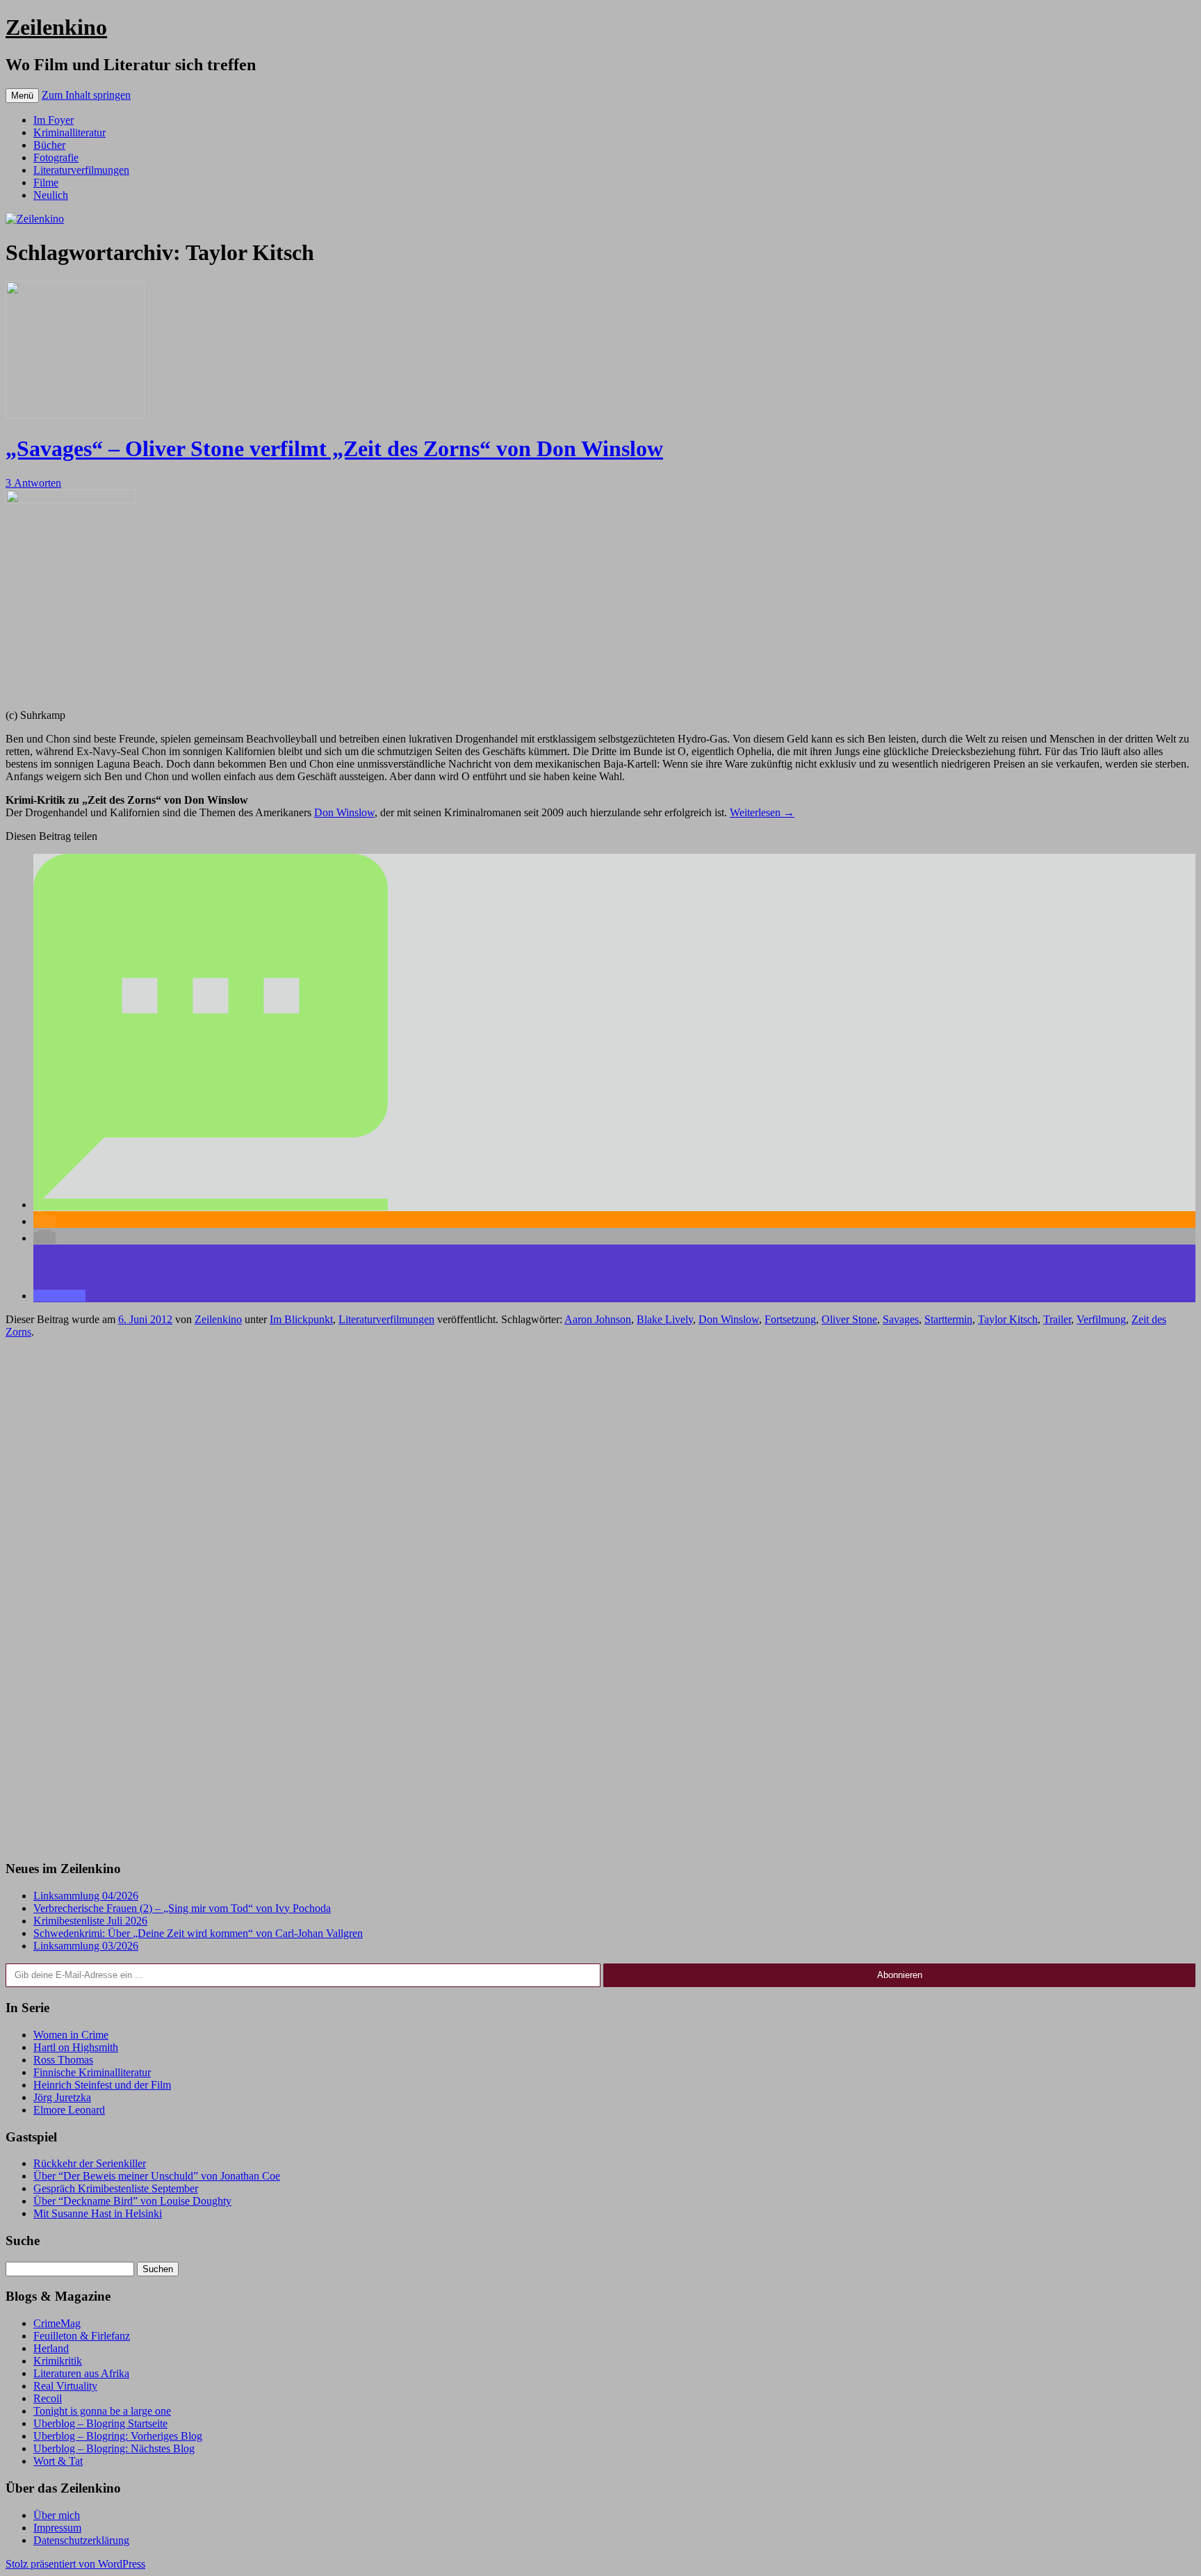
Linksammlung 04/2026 (86, 1896)
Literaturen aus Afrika (81, 2373)
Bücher (49, 145)
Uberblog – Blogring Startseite (100, 2423)
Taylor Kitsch (1008, 1319)
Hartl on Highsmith (76, 2047)
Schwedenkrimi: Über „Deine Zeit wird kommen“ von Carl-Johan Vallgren (198, 1933)
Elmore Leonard (69, 2110)
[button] (211, 1205)
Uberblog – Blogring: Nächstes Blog (114, 2448)
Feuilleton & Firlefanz (82, 2336)
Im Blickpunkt (301, 1319)
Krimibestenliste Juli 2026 (90, 1921)
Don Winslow (344, 812)
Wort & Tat (58, 2461)
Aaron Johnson (598, 1319)
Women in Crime (71, 2035)
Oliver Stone (849, 1319)
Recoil (48, 2398)
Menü (22, 96)
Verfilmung (1101, 1319)
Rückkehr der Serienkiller (90, 2163)
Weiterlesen (762, 812)
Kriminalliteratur (70, 132)
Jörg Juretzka (62, 2097)
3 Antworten (33, 483)
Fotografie (56, 157)
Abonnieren (900, 1975)
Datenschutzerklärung (81, 2540)
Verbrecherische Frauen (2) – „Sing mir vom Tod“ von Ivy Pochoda (182, 1908)
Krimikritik (58, 2361)
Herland (51, 2348)
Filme (46, 183)
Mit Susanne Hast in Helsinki (98, 2213)
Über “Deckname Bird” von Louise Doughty (132, 2201)
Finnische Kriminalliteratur (92, 2072)
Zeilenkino (56, 27)
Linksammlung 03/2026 (86, 1946)
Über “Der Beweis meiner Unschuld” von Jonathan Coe (157, 2176)
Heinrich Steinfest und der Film (102, 2085)
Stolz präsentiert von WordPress (75, 2564)
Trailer (1057, 1319)
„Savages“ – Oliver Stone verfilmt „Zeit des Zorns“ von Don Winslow (334, 448)
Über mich (57, 2515)
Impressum (57, 2528)
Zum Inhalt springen (86, 95)
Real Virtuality (65, 2386)
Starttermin (948, 1319)
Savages (901, 1319)
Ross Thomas (63, 2060)
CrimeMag (57, 2323)
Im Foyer (54, 120)
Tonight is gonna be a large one (102, 2411)
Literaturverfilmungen (81, 170)
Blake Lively (665, 1319)
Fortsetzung (790, 1319)
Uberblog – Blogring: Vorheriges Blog (118, 2436)
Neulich (51, 195)
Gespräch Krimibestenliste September (116, 2188)
